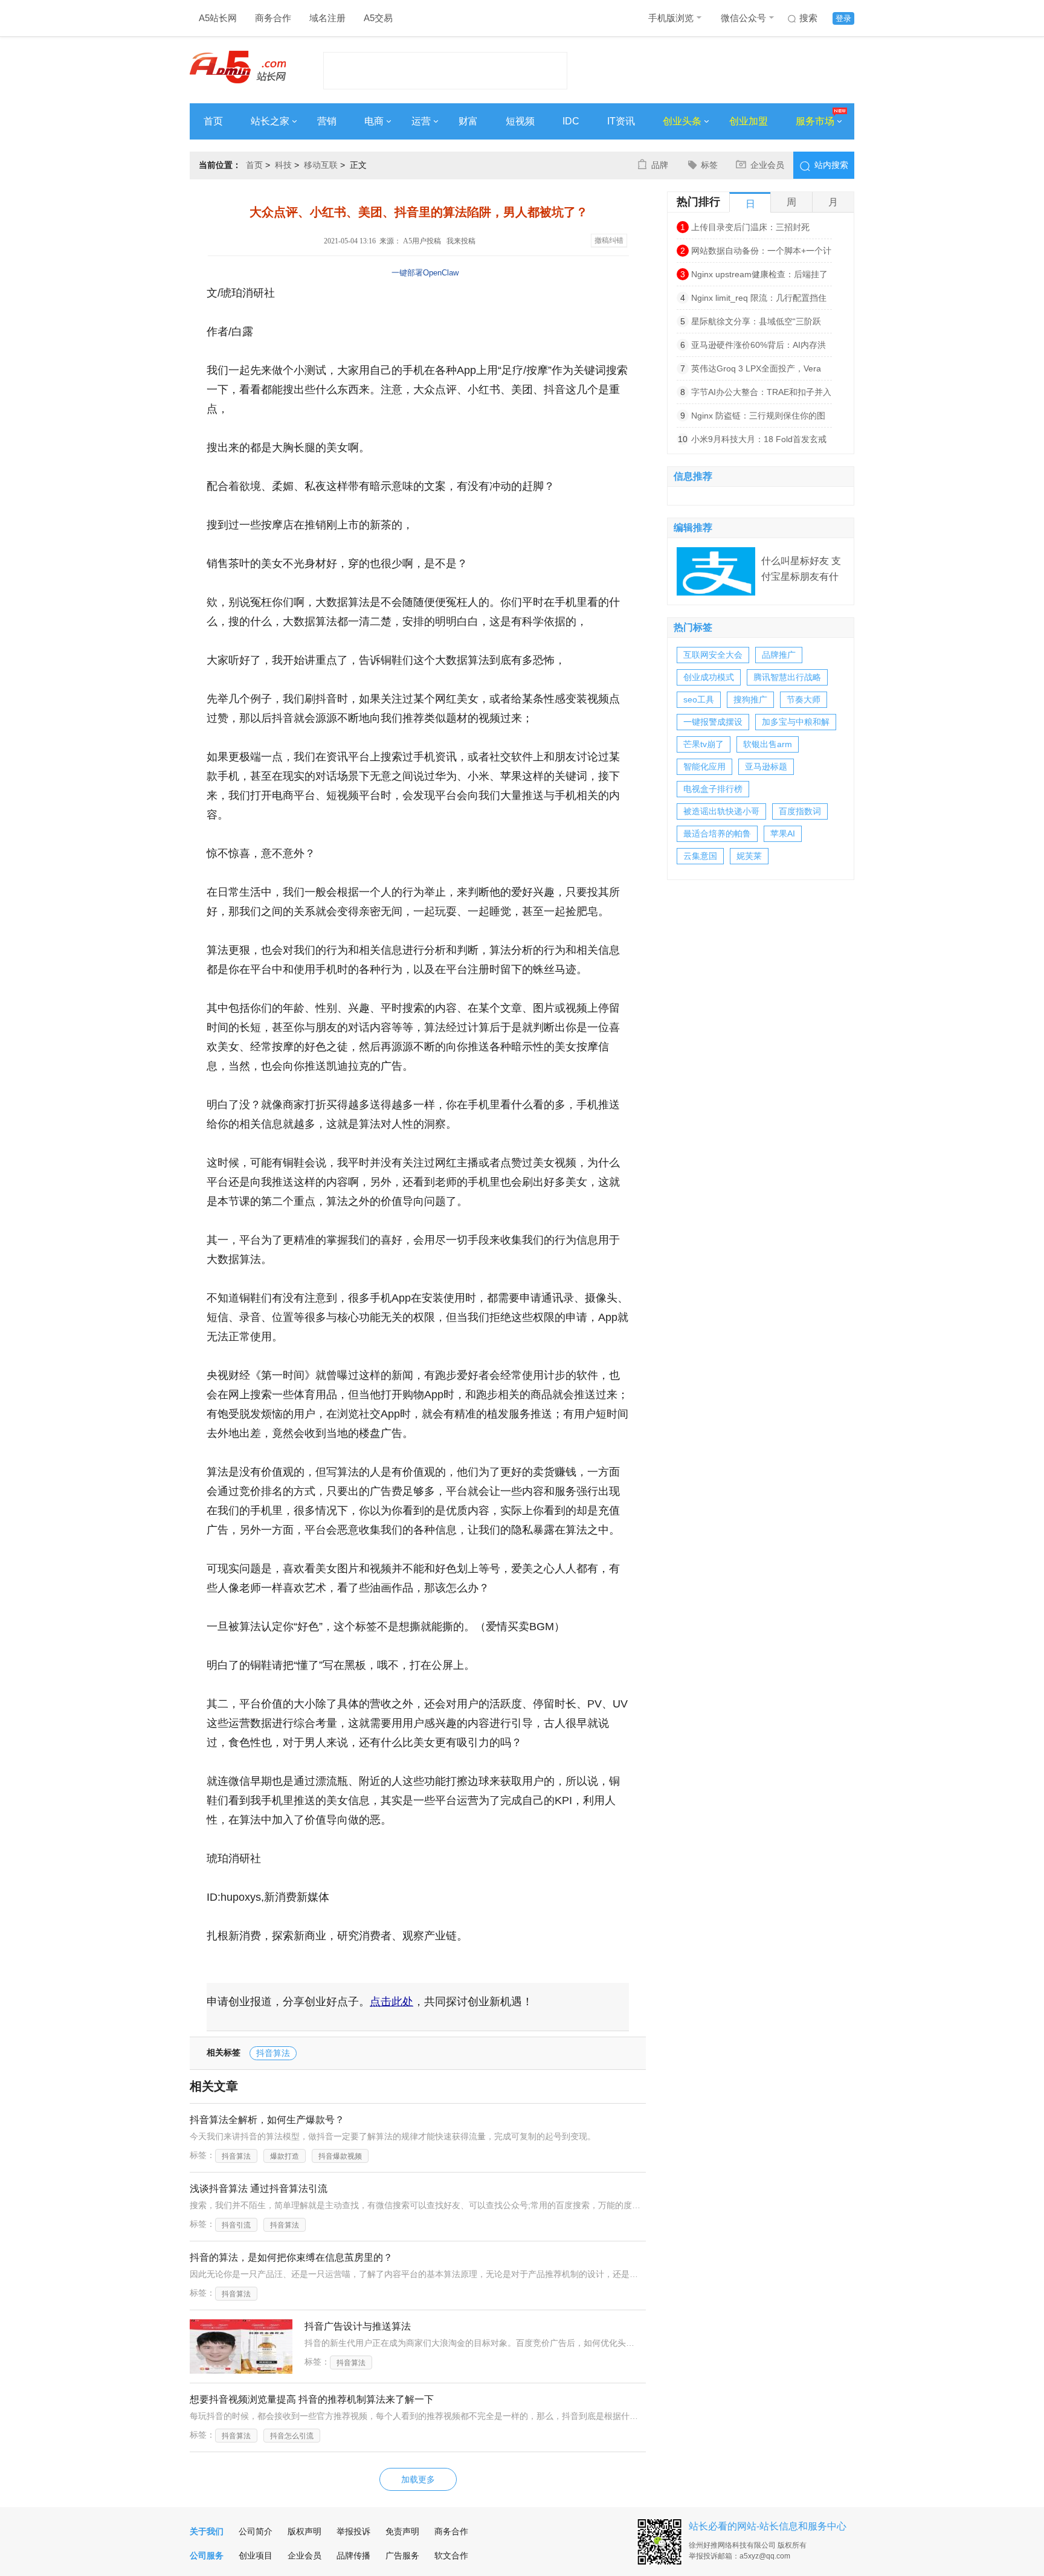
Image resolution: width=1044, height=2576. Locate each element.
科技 (283, 165)
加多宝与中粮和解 (796, 722)
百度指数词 (800, 811)
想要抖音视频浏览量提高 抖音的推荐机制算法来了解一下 (312, 2399)
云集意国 (700, 856)
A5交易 (378, 18)
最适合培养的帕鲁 (717, 834)
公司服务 (207, 2555)
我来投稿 (461, 241)
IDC (571, 121)
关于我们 (207, 2531)
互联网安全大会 (713, 655)
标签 (709, 165)
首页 (213, 121)
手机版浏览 (671, 18)
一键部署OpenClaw (425, 273)
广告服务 (402, 2555)
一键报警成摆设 (713, 722)
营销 (327, 121)
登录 (843, 18)
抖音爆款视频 (340, 2156)
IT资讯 (621, 121)
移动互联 (321, 165)
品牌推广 (779, 655)
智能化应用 (704, 766)
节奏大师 (804, 699)
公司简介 (256, 2531)
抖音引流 (236, 2225)
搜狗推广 (750, 699)
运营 (421, 121)
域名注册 (327, 18)
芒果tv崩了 (704, 744)
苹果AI (783, 834)
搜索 (808, 18)
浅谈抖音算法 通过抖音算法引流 (259, 2189)
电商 (374, 121)
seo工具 (699, 699)
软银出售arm (768, 744)
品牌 (660, 165)
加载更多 (418, 2479)
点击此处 (391, 2002)
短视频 (520, 121)
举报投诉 (353, 2531)
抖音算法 (273, 2053)
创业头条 (682, 121)
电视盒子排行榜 (713, 789)
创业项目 (256, 2555)
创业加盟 (749, 121)
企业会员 (767, 165)
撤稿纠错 (609, 240)
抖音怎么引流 (292, 2436)
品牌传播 (353, 2555)
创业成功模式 (709, 677)
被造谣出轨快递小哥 (721, 811)
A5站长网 (218, 18)
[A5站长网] (238, 67)
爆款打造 (285, 2156)
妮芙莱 (749, 856)
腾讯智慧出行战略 (787, 677)
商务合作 (273, 18)
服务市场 (815, 121)
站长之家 (270, 121)
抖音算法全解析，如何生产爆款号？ (267, 2120)
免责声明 (402, 2531)
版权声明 (304, 2531)
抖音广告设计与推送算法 (358, 2326)
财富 (468, 121)
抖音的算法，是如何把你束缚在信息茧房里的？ (291, 2257)
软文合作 (451, 2555)
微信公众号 (743, 18)
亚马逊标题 (766, 766)
